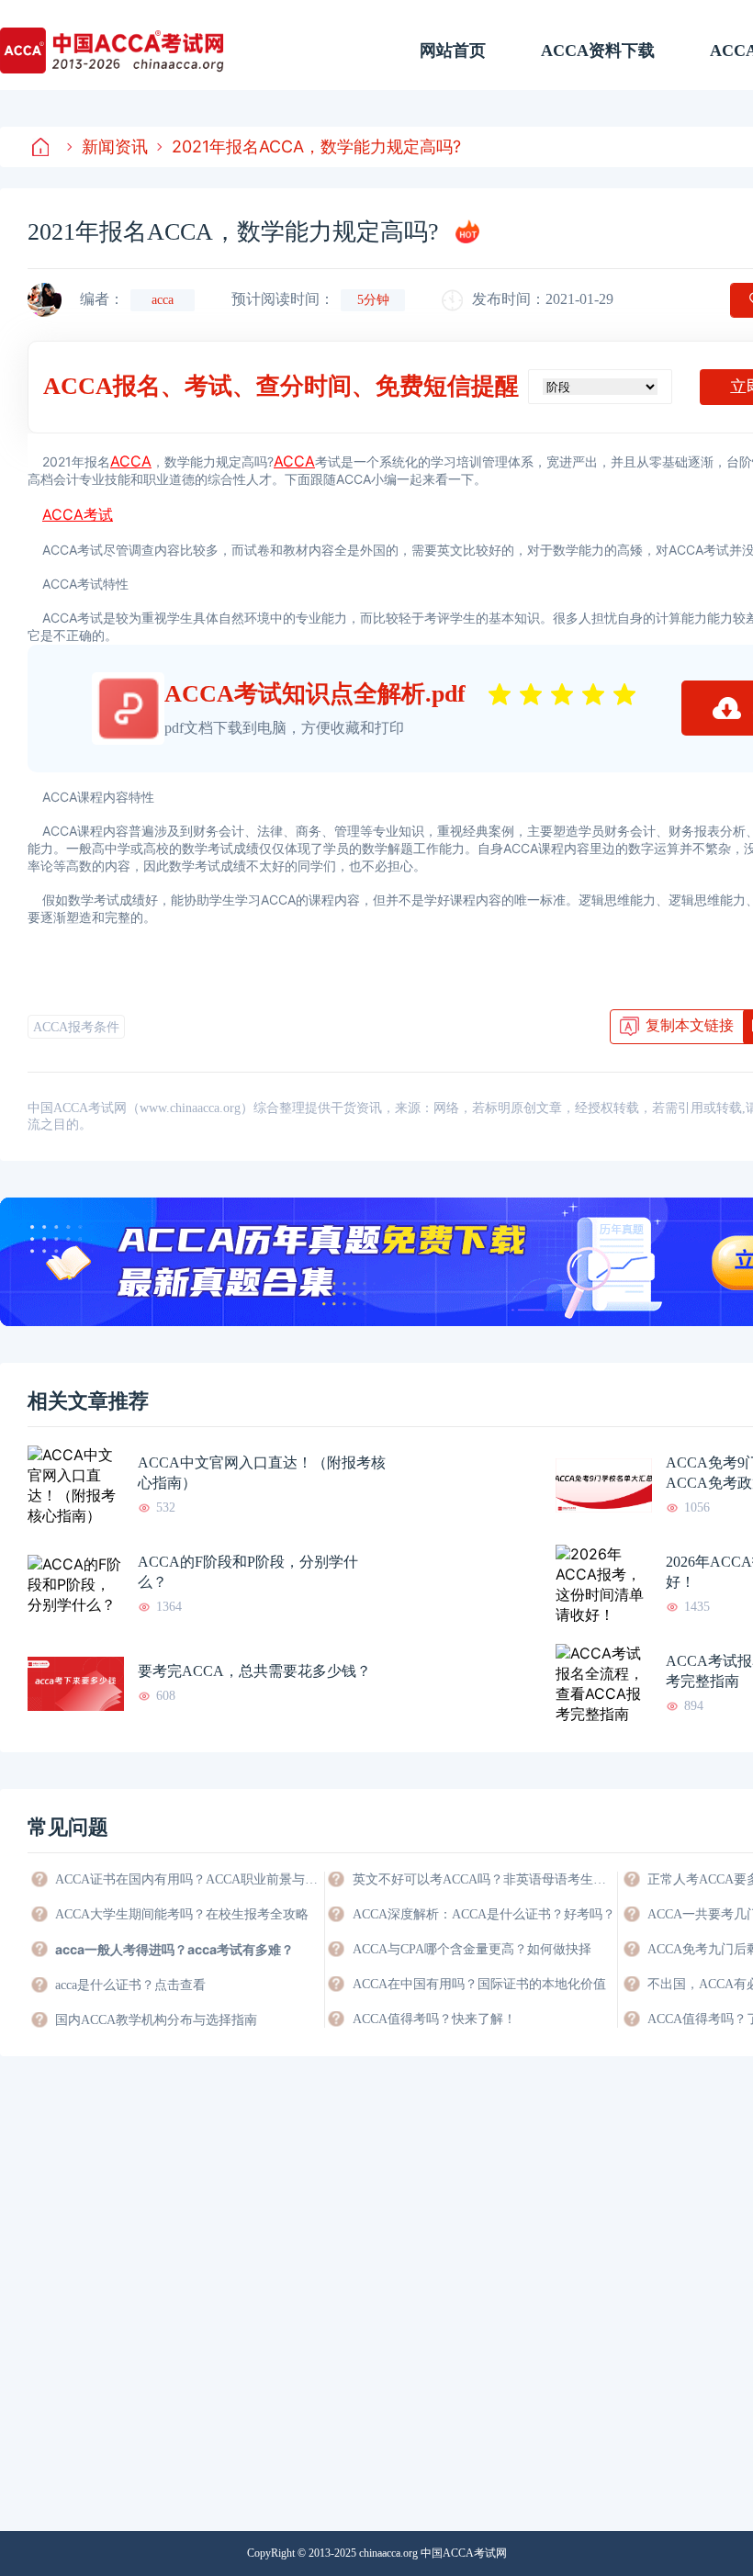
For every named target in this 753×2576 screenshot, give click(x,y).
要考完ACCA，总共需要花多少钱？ (254, 1671)
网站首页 (453, 51)
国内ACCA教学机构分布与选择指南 (156, 2020)
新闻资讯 (115, 146)
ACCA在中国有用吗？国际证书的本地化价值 (479, 1984)
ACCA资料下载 (598, 51)
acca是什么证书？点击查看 (130, 1985)
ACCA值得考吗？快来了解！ (434, 2019)
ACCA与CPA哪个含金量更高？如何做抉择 (472, 1949)
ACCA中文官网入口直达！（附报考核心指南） (262, 1473)
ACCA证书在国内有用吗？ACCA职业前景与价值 (188, 1879)
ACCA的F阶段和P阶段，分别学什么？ (248, 1572)
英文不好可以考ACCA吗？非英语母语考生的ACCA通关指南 (485, 1879)
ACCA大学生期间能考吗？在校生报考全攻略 (182, 1914)
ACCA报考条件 (76, 1027)
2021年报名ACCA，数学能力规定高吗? (316, 146)
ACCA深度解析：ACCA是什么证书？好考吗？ (484, 1914)
